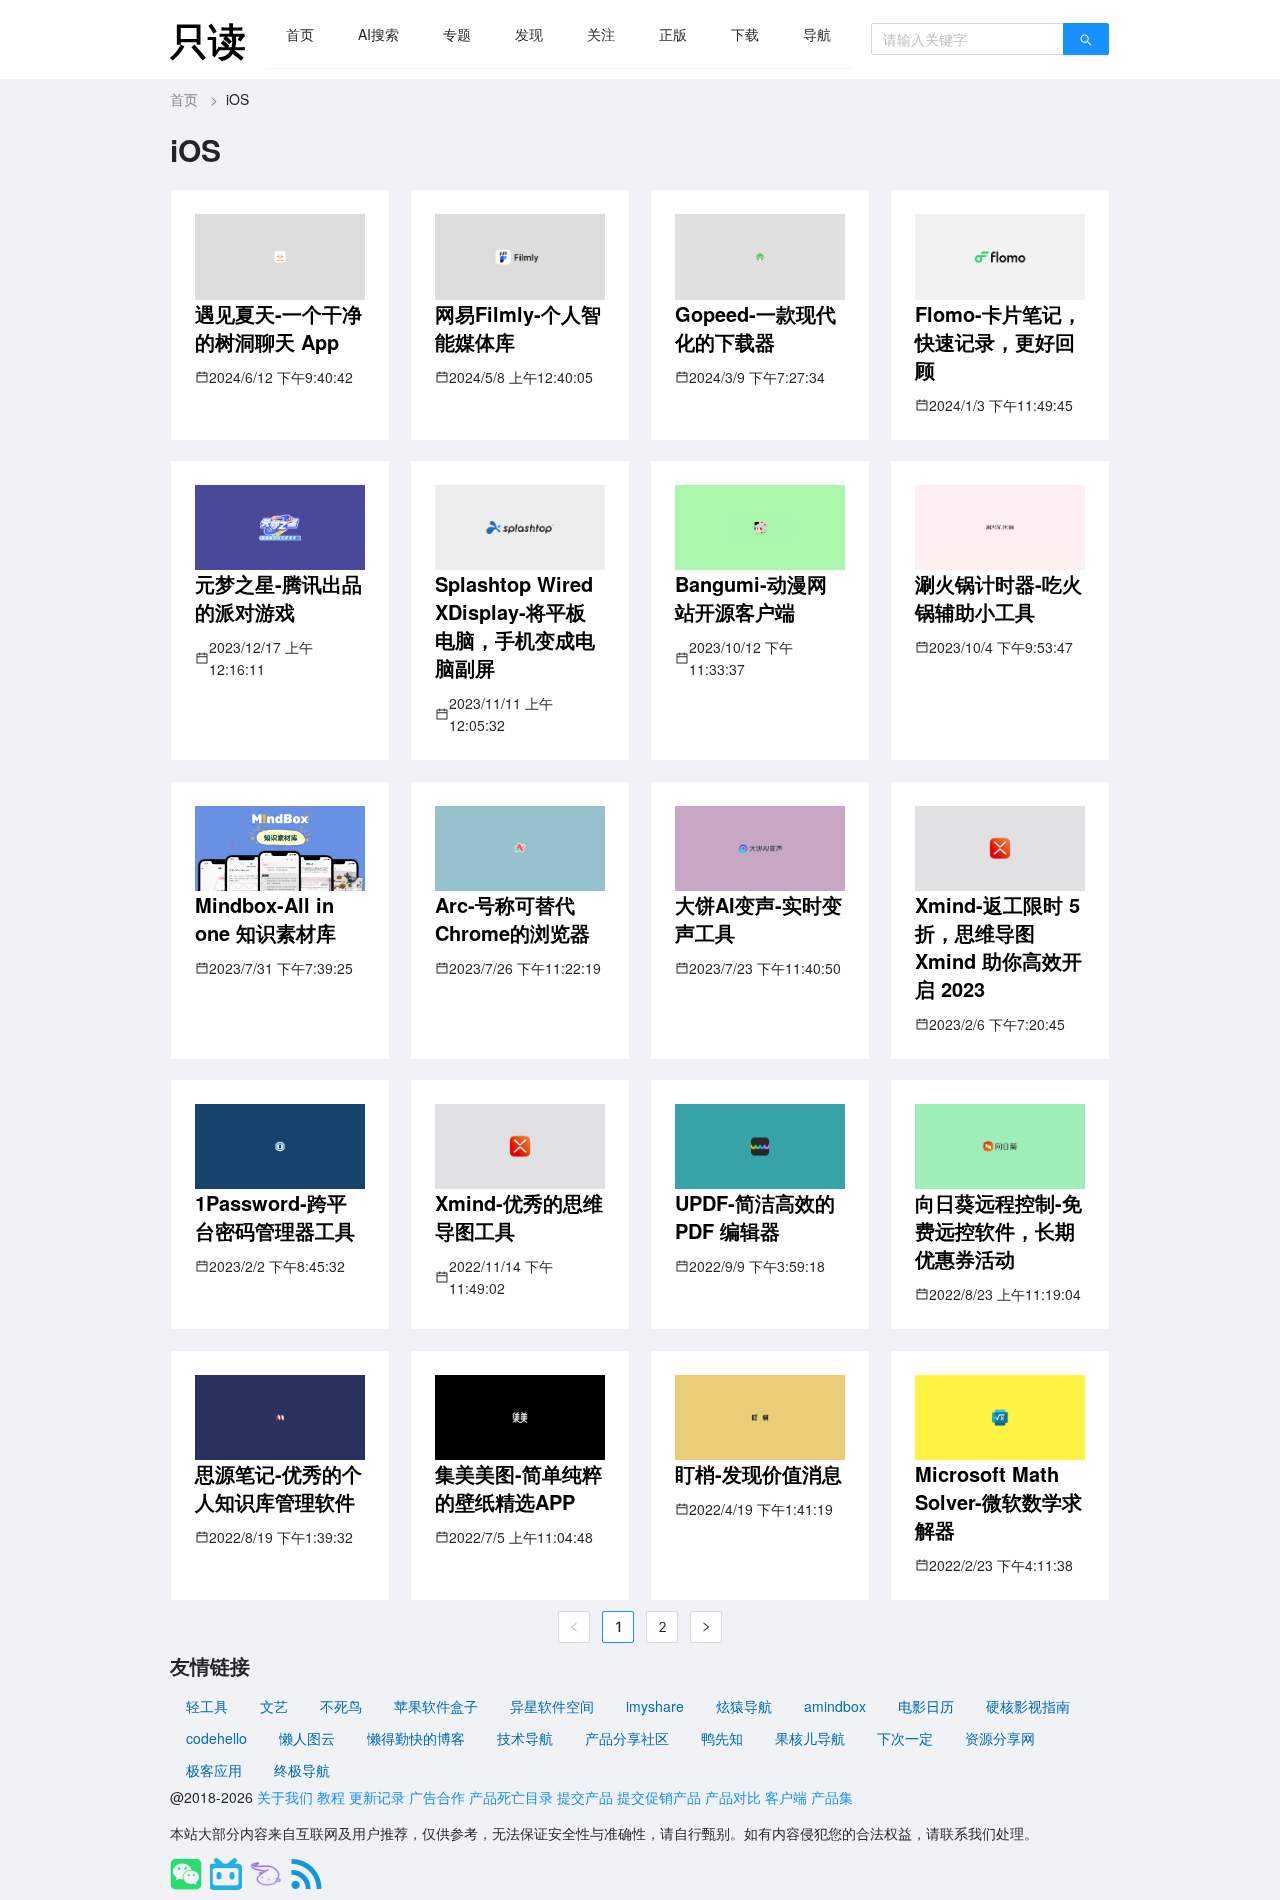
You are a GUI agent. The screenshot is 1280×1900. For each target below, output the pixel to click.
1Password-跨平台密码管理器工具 (275, 1216)
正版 (673, 34)
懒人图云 (307, 1738)
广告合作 (437, 1797)
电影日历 (926, 1706)
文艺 (274, 1706)
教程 (331, 1797)
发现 (529, 34)
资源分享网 (1000, 1738)
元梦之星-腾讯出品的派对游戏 (278, 597)
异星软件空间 (552, 1706)
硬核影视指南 (1028, 1706)
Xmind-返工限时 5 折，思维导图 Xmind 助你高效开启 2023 (998, 946)
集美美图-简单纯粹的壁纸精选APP (518, 1487)
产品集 (832, 1797)
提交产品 (585, 1797)
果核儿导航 (810, 1738)
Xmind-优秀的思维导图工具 (519, 1216)
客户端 (786, 1797)
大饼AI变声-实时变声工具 (758, 918)
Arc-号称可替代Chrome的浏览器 (512, 918)
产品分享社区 (627, 1738)
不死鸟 (341, 1706)
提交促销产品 (659, 1797)
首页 (300, 34)
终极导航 (302, 1770)
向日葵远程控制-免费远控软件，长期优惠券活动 (998, 1230)
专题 (457, 34)
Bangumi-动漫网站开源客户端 (751, 597)
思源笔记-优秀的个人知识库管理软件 (278, 1487)
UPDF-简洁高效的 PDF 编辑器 (755, 1216)
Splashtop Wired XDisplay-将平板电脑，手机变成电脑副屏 (515, 625)
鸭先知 (722, 1738)
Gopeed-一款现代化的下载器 (755, 327)
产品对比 (733, 1797)
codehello (216, 1738)
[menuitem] (300, 34)
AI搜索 (378, 34)
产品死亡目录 (511, 1797)
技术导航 (525, 1738)
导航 (817, 34)
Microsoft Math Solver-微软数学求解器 (998, 1501)
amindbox (835, 1706)
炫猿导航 (744, 1706)
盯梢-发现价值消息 (758, 1473)
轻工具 (207, 1706)
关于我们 (285, 1797)
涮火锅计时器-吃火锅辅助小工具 (998, 597)
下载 (745, 34)
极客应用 (214, 1770)
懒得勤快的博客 (416, 1738)
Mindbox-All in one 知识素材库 (265, 918)
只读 (208, 39)
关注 (601, 34)
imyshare (655, 1706)
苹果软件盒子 (436, 1706)
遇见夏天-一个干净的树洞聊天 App (278, 327)
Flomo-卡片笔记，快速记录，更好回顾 (998, 341)
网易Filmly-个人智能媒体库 (518, 327)
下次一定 (905, 1738)
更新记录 (377, 1797)
